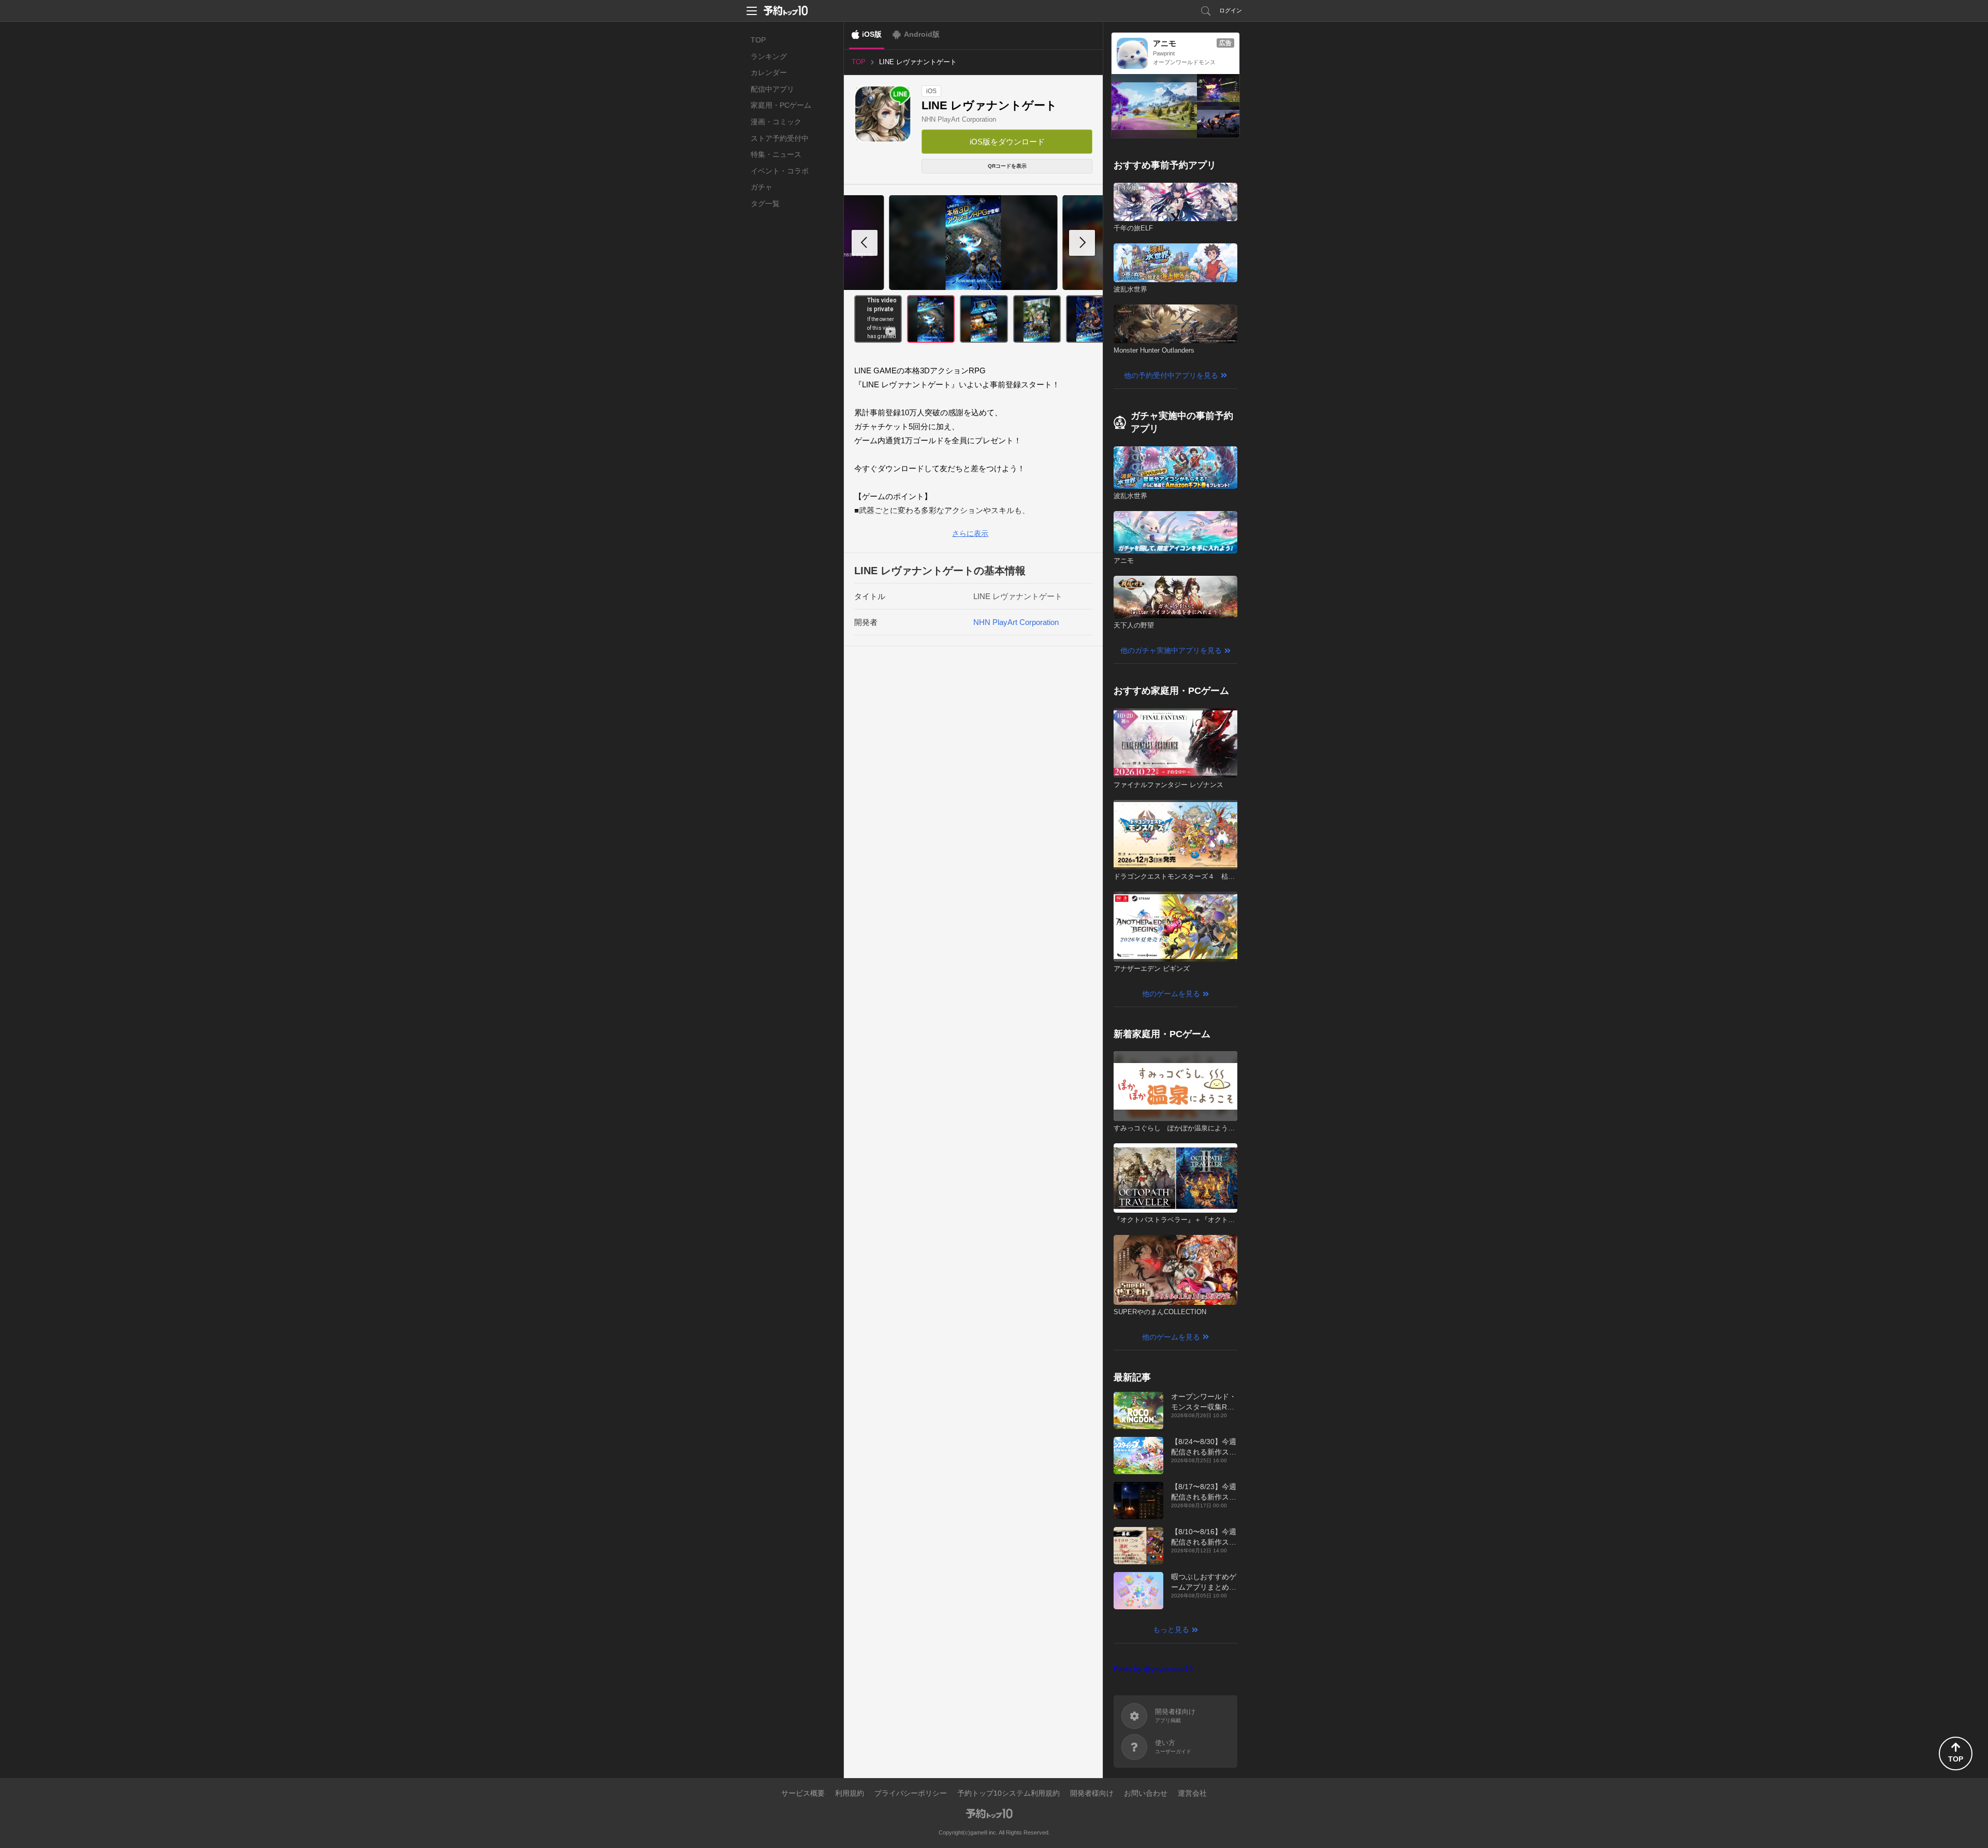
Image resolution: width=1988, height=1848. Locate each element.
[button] (1082, 243)
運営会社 (1192, 1793)
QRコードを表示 (1007, 166)
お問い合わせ (1146, 1793)
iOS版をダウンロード (1007, 142)
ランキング (769, 56)
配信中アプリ (772, 89)
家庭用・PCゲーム (781, 105)
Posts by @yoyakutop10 (1153, 1669)
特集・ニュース (776, 154)
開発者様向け (1092, 1793)
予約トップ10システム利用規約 (1008, 1793)
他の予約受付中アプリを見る (1171, 375)
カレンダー (769, 72)
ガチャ (762, 187)
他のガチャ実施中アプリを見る (1171, 650)
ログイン (1231, 10)
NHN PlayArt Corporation (959, 119)
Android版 (922, 34)
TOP (758, 40)
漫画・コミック (776, 122)
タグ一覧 (765, 203)
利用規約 (850, 1793)
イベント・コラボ (780, 171)
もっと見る (1171, 1629)
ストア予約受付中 (780, 138)
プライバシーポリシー (911, 1793)
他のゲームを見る (1171, 994)
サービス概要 (803, 1793)
